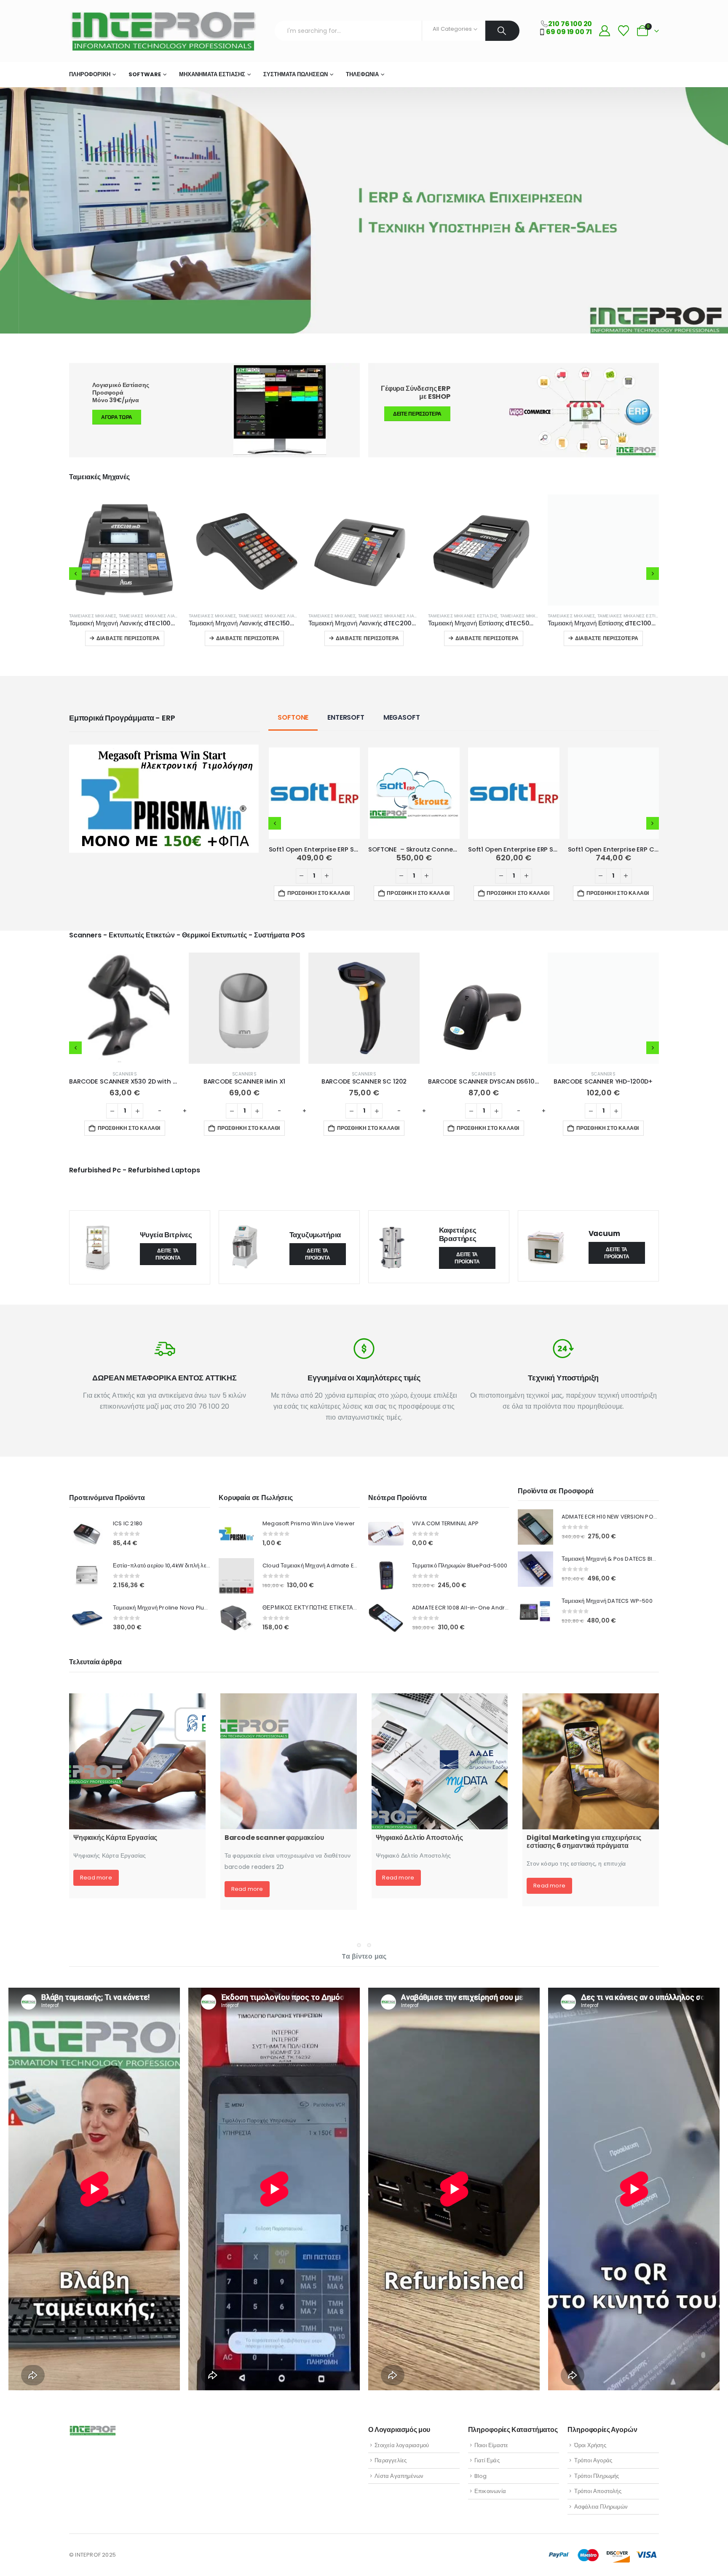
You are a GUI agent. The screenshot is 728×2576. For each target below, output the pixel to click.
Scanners (125, 1074)
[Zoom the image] (164, 750)
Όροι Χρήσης (590, 2445)
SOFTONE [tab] (293, 717)
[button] (75, 574)
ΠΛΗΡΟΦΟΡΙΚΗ (90, 74)
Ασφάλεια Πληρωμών (601, 2507)
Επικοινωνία (490, 2491)
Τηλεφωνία (362, 74)
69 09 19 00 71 (569, 32)
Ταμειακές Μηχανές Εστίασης (223, 616)
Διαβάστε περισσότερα (128, 638)
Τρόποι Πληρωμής (597, 2476)
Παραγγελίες (391, 2460)
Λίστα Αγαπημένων (399, 2476)
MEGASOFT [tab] (402, 717)
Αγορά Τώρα (117, 417)
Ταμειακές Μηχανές (93, 616)
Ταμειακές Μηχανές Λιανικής (153, 616)
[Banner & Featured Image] (514, 410)
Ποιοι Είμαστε (491, 2445)
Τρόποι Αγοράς (593, 2460)
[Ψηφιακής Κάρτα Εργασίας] (137, 1762)
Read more (96, 1878)
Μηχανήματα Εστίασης (212, 74)
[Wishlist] (623, 31)
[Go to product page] (125, 550)
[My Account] (604, 31)
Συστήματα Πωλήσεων (296, 74)
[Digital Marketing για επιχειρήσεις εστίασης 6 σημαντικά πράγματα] (591, 1762)
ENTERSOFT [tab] (346, 717)
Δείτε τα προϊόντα (168, 1254)
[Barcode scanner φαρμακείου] (289, 1762)
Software (145, 74)
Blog (481, 2476)
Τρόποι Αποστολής (598, 2491)
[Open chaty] (707, 2556)
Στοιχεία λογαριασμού (402, 2445)
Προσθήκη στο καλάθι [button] (319, 893)
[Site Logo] (163, 31)
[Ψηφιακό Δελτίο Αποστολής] (440, 1762)
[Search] (502, 31)
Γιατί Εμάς (487, 2460)
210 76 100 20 (570, 24)
